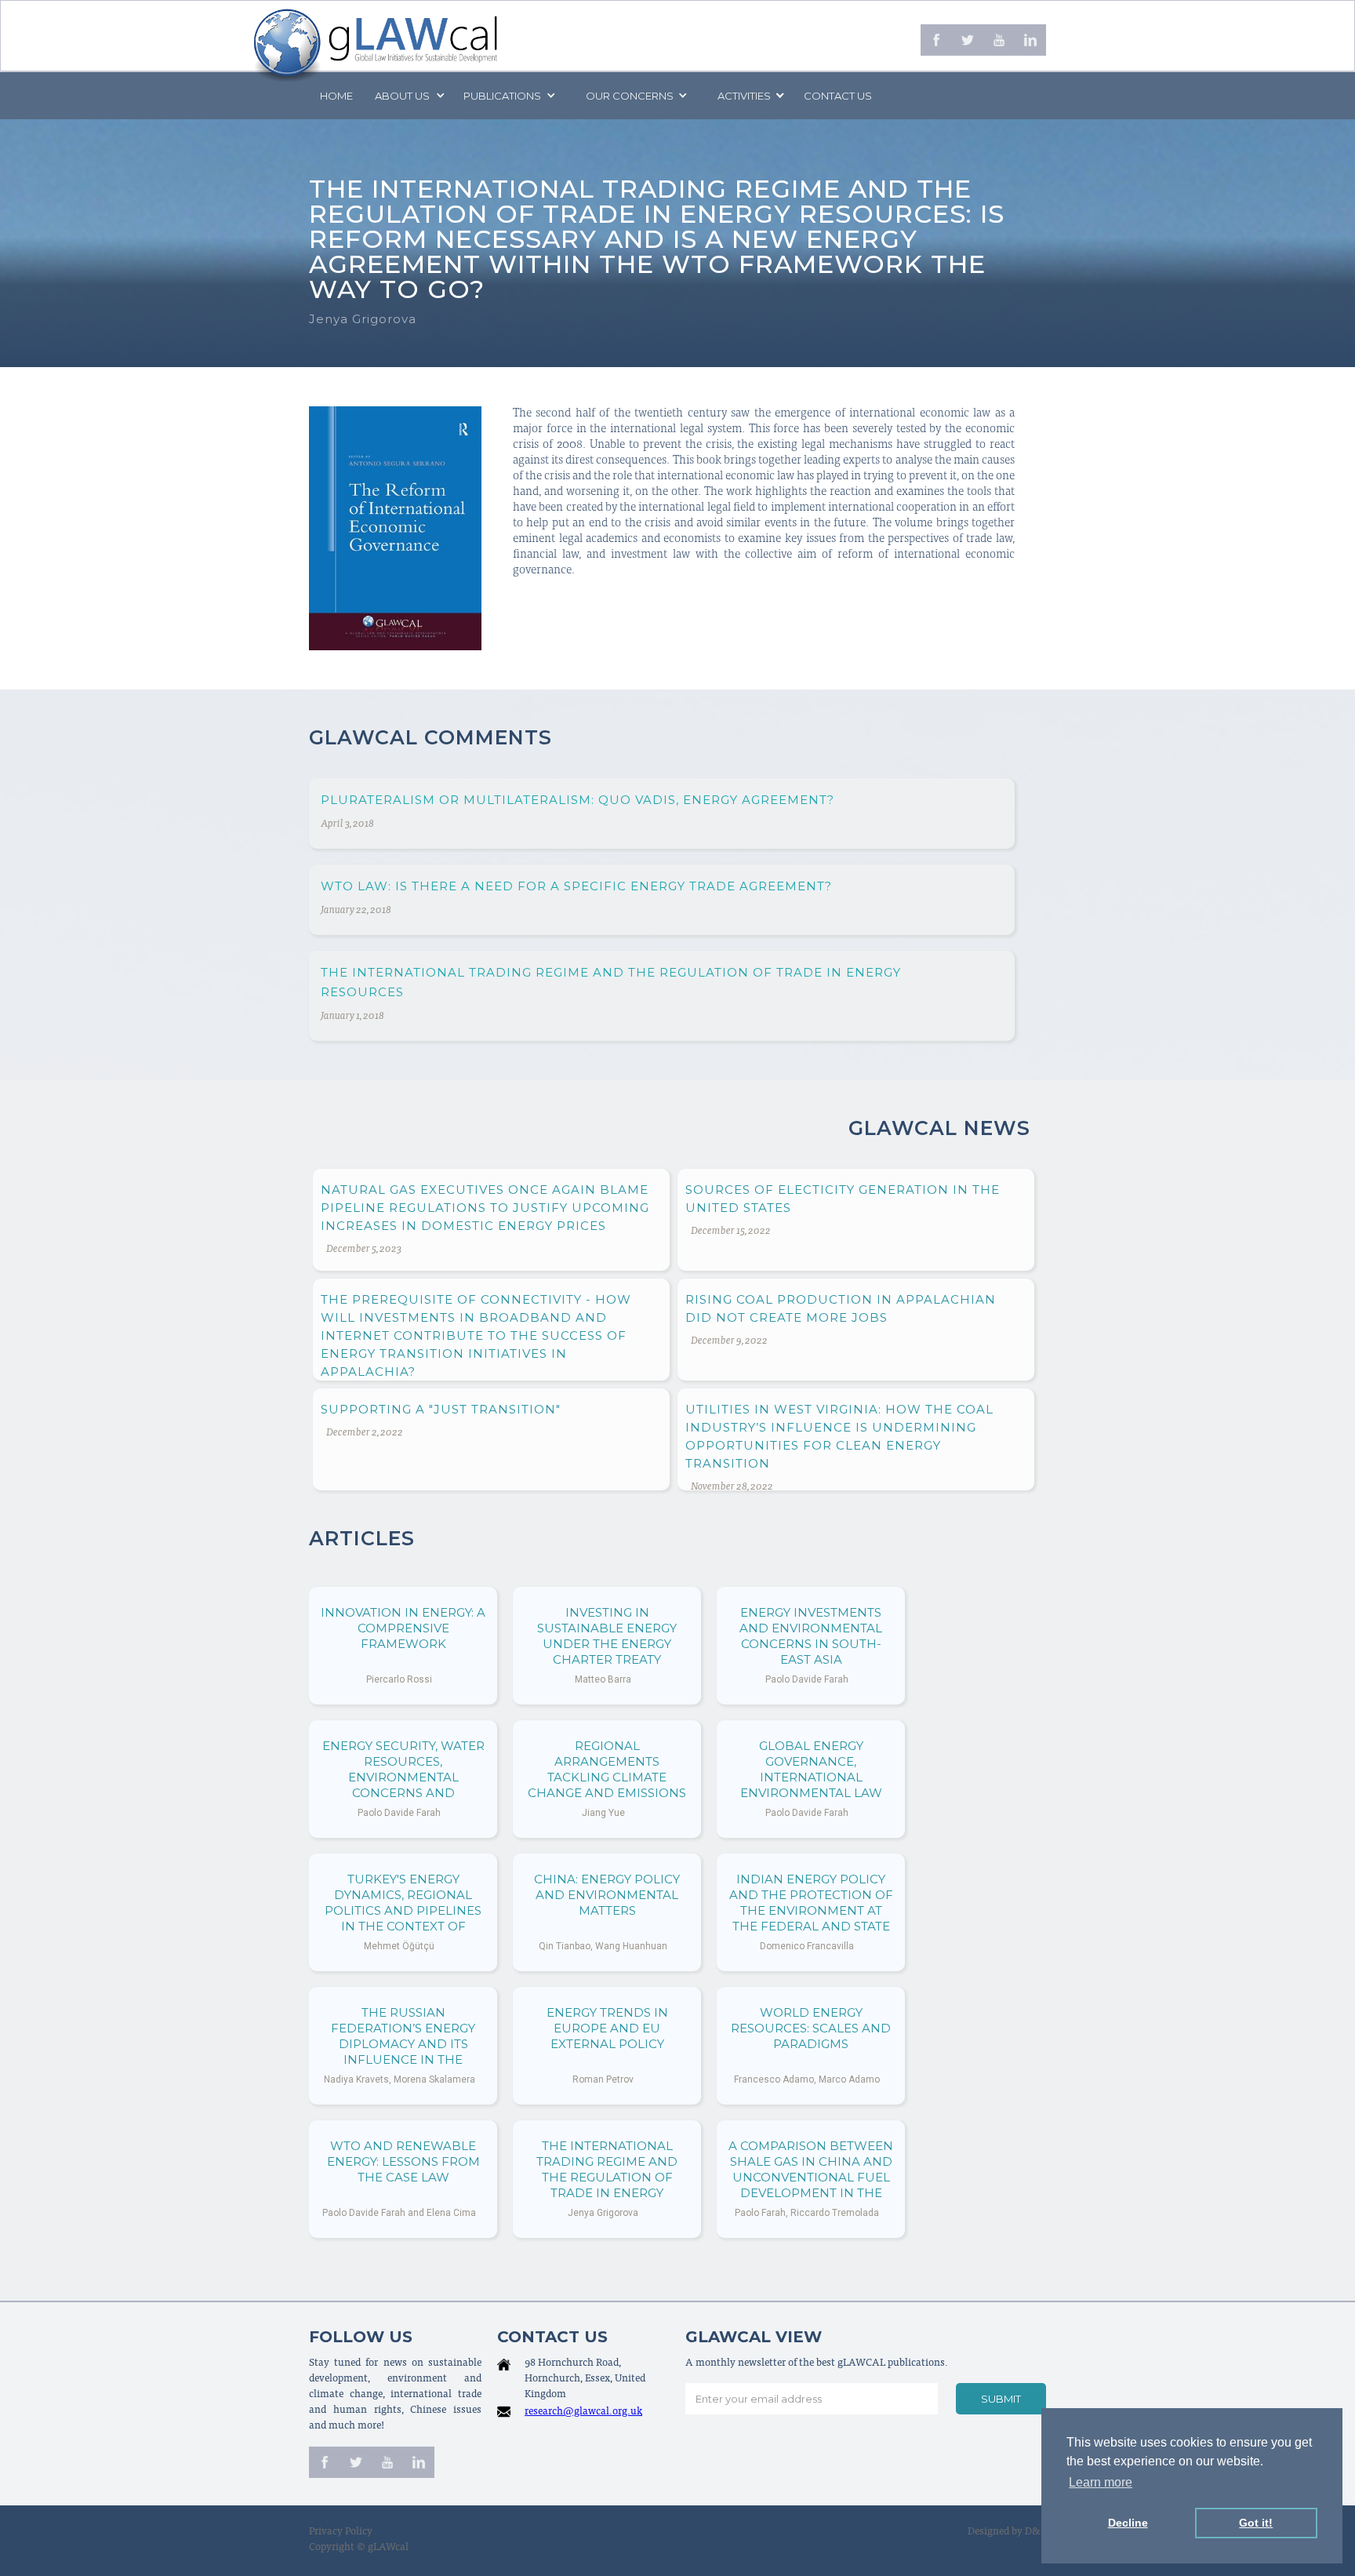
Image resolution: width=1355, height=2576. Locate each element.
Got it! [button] (1256, 2523)
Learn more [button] (1101, 2482)
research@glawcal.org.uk (583, 2412)
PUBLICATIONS (502, 96)
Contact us (838, 96)
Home (336, 96)
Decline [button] (1128, 2523)
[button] (409, 96)
